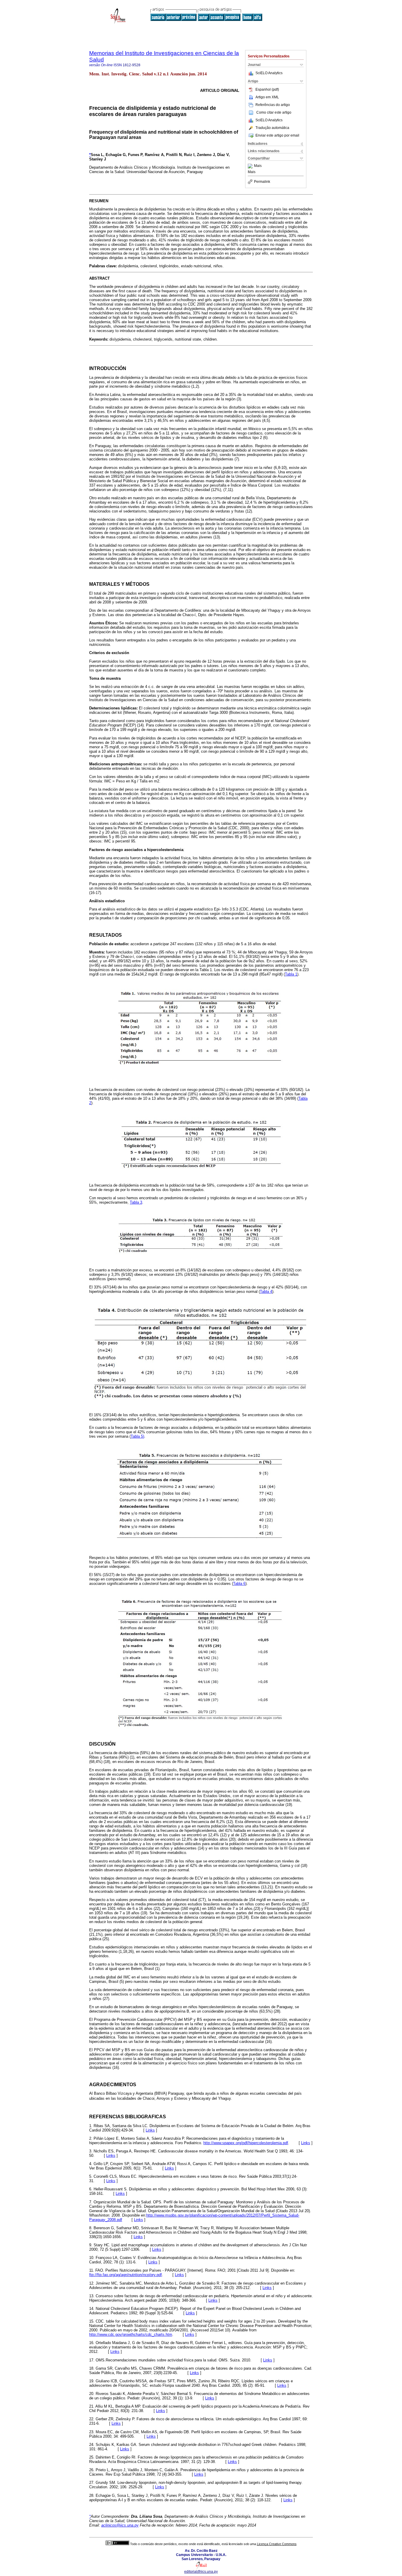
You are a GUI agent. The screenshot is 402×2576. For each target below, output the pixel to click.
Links (150, 2130)
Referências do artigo (273, 105)
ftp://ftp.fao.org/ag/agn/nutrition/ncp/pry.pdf (126, 2275)
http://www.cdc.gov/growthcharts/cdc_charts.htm (131, 2334)
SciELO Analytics (269, 73)
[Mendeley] (251, 166)
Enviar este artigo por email (277, 135)
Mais (258, 166)
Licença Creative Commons (277, 2544)
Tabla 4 (266, 1292)
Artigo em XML (267, 97)
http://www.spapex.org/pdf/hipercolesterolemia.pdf (246, 2143)
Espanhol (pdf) (267, 89)
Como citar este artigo (274, 112)
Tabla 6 (239, 1584)
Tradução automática (272, 128)
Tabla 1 (291, 974)
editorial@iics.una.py (201, 2572)
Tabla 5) (137, 1436)
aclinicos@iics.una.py (120, 2525)
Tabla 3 (136, 1202)
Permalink (262, 182)
